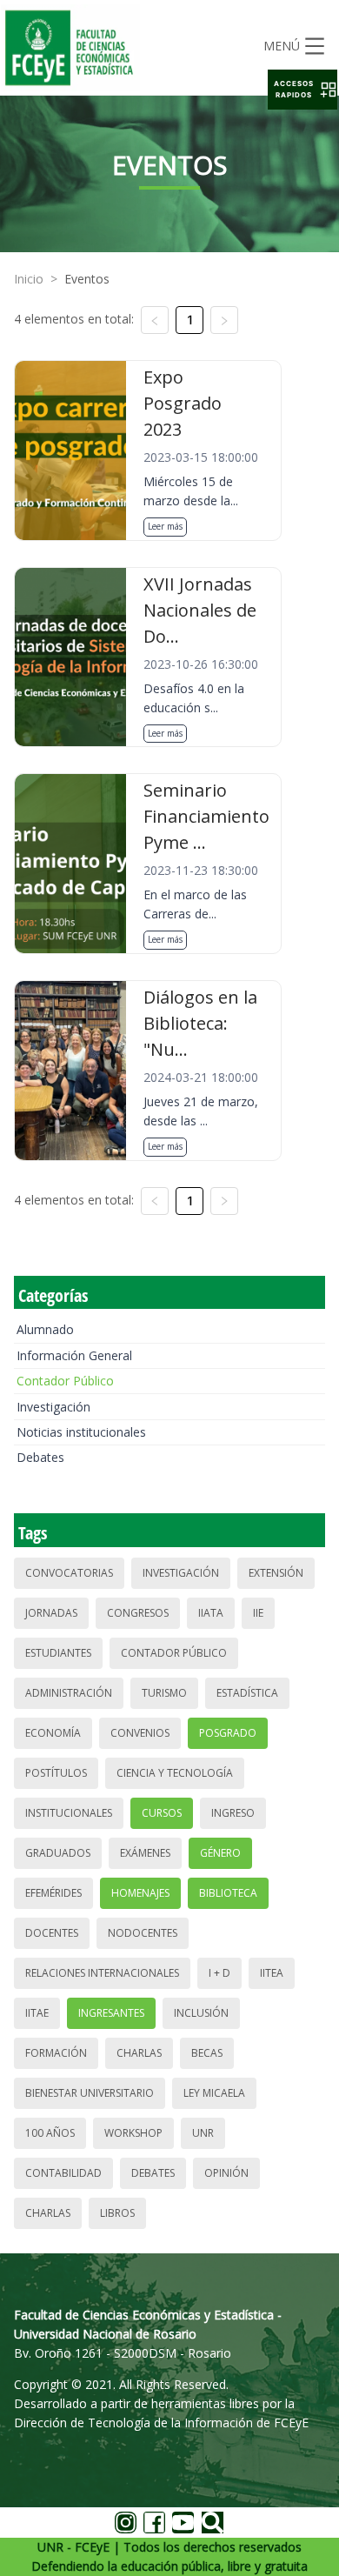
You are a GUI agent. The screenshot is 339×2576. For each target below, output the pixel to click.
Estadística (247, 1693)
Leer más (165, 526)
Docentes (52, 1933)
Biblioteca (228, 1893)
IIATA (211, 1613)
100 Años (50, 2133)
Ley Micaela (214, 2093)
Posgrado (228, 1733)
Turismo (164, 1693)
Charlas (139, 2053)
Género (220, 1853)
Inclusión (201, 2013)
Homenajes (140, 1893)
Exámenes (145, 1853)
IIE (258, 1613)
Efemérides (53, 1893)
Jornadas (51, 1613)
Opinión (226, 2173)
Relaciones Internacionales (102, 1973)
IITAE (37, 2013)
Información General (74, 1355)
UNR (203, 2133)
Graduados (58, 1853)
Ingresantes (111, 2013)
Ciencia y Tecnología (175, 1773)
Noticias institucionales (81, 1432)
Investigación (53, 1407)
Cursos (162, 1813)
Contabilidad (63, 2173)
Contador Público (65, 1381)
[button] (302, 90)
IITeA (272, 1973)
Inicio (29, 279)
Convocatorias (69, 1573)
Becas (207, 2053)
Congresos (138, 1613)
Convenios (140, 1733)
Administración (69, 1693)
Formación (56, 2053)
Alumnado (45, 1329)
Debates (40, 1457)
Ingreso (233, 1813)
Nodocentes (143, 1933)
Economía (53, 1733)
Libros (117, 2213)
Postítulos (56, 1773)
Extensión (276, 1573)
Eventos (87, 279)
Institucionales (69, 1813)
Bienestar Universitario (90, 2093)
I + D (219, 1973)
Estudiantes (58, 1653)
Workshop (133, 2133)
